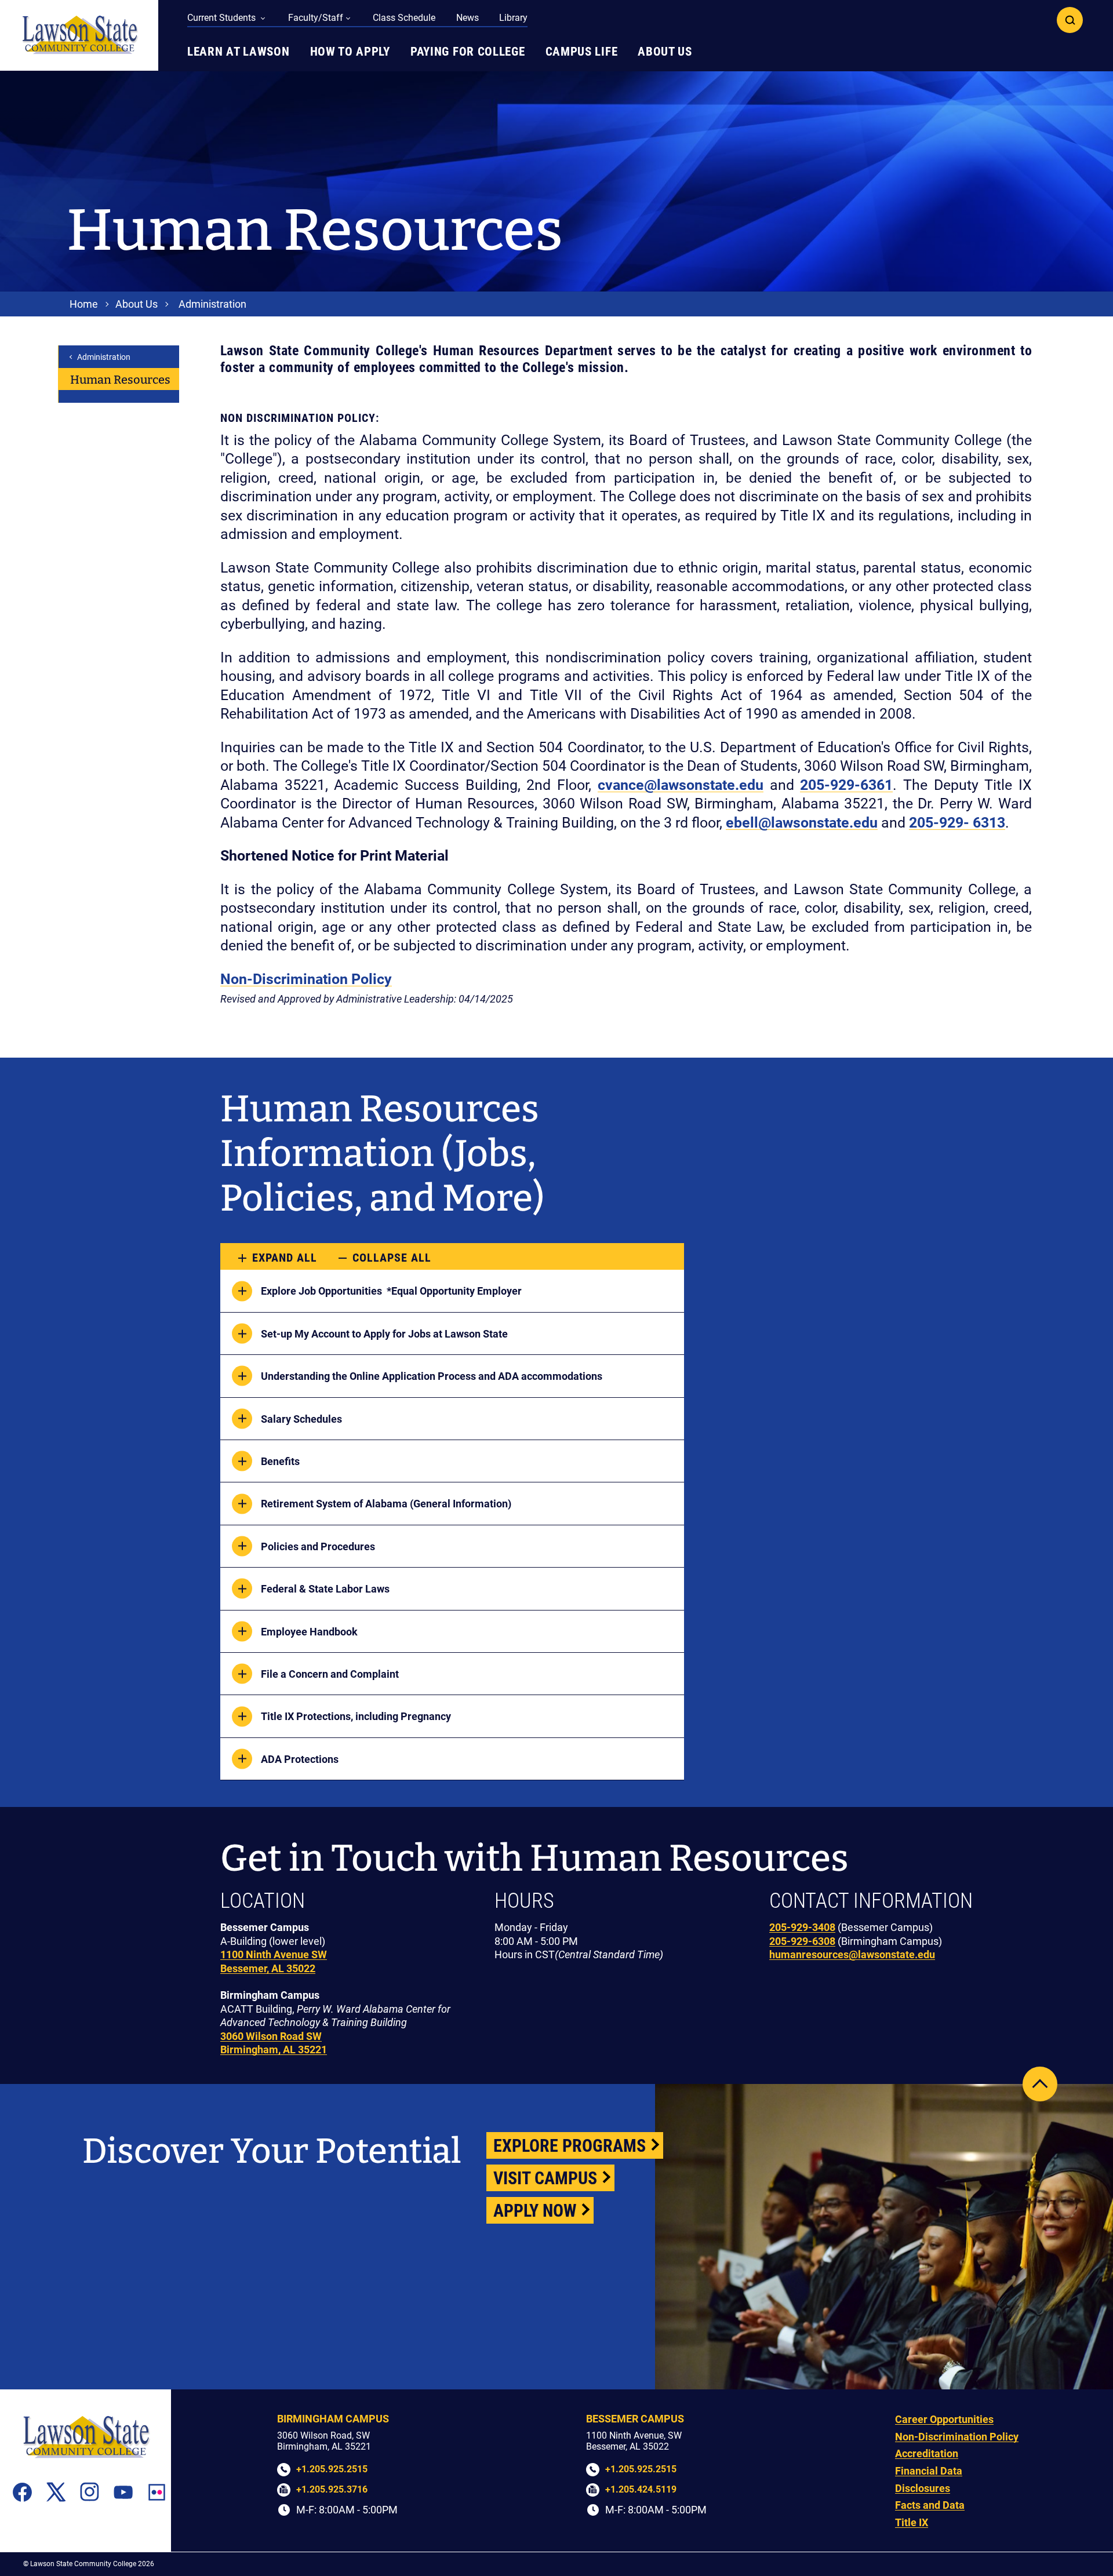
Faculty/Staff (316, 18)
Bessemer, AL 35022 (268, 1968)
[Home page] (79, 35)
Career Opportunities (944, 2419)
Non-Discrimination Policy (306, 979)
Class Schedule (404, 18)
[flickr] (157, 2492)
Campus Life (582, 52)
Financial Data (929, 2471)
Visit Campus (545, 2178)
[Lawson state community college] (86, 2437)
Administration (212, 304)
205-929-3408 (802, 1927)
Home (84, 304)
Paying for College (468, 52)
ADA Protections (300, 1759)
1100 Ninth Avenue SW (274, 1954)
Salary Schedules (301, 1419)
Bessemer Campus (635, 2419)
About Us (665, 52)
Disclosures (923, 2488)
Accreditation (927, 2453)
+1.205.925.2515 (332, 2469)
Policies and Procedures (318, 1546)
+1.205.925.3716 (332, 2489)
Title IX (912, 2522)
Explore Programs (570, 2146)
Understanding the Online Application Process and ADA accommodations (432, 1376)
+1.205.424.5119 (641, 2489)
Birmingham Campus (333, 2419)
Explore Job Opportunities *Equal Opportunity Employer (391, 1291)
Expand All (285, 1258)
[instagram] (90, 2492)
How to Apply (350, 52)
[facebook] (22, 2492)
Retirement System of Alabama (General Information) (386, 1504)
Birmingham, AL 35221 (274, 2049)
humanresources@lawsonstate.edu (852, 1954)
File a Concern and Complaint (330, 1674)
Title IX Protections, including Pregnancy (356, 1716)
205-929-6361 (846, 785)
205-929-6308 (802, 1941)
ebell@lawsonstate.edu (802, 823)
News (468, 18)
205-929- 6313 (957, 823)
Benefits (281, 1461)
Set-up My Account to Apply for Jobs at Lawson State (384, 1334)
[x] (56, 2492)
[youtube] (123, 2492)
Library (513, 18)
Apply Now (535, 2211)
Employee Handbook (309, 1632)
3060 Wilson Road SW (271, 2036)
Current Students (223, 18)
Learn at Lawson (239, 52)
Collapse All (392, 1258)
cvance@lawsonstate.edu (681, 785)
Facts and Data (930, 2505)
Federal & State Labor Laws (325, 1589)
